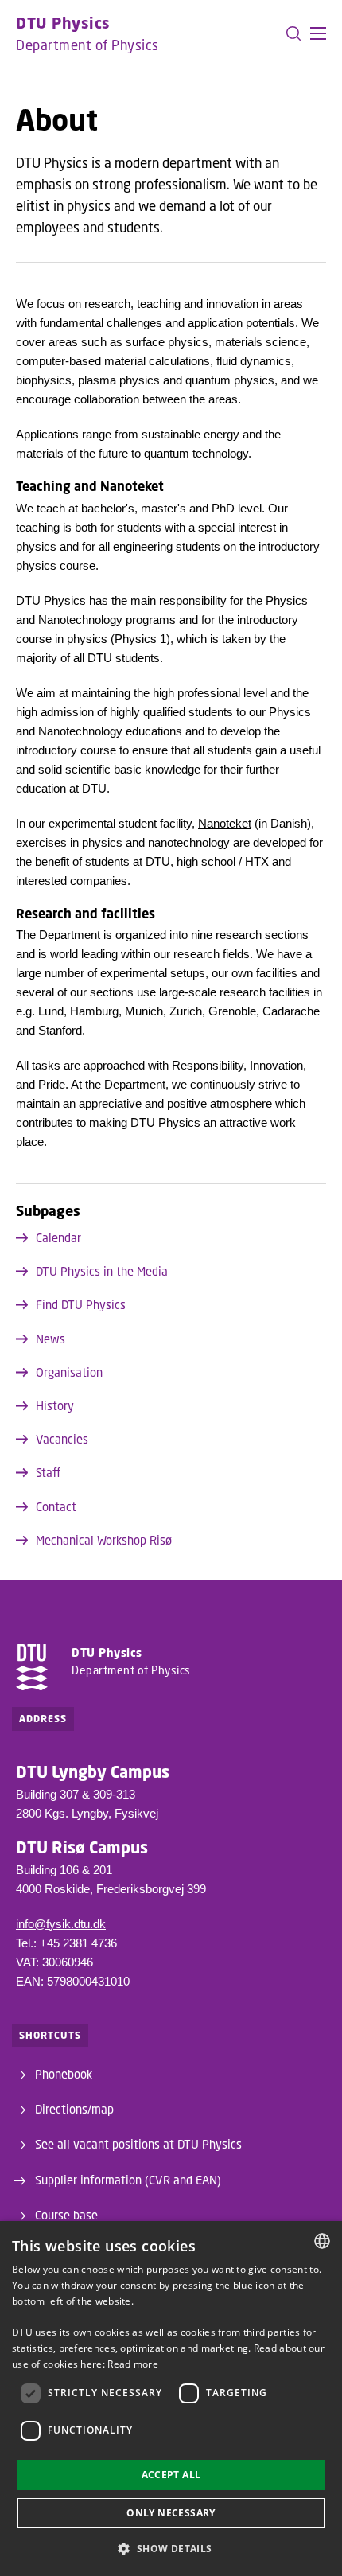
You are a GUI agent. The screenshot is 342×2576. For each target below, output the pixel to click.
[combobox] (322, 2241)
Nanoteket (225, 823)
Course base (66, 2215)
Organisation (69, 1372)
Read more (133, 2364)
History (55, 1405)
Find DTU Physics (81, 1304)
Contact (56, 1506)
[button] (318, 33)
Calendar (58, 1237)
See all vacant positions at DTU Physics (138, 2144)
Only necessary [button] (171, 2513)
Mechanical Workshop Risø (104, 1540)
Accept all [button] (171, 2475)
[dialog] (171, 2399)
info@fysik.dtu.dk (61, 1924)
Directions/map (74, 2109)
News (51, 1339)
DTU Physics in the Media (102, 1271)
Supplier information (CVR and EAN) (128, 2180)
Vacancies (62, 1439)
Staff (48, 1472)
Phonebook (64, 2074)
